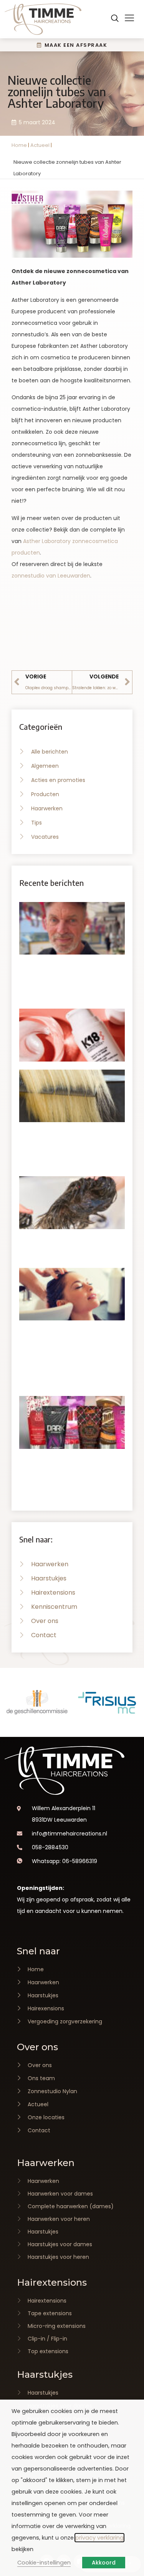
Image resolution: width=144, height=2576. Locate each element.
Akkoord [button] (104, 2563)
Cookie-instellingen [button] (44, 2563)
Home (19, 145)
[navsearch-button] (115, 19)
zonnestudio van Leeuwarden (51, 576)
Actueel (40, 145)
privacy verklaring (99, 2538)
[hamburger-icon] (129, 19)
